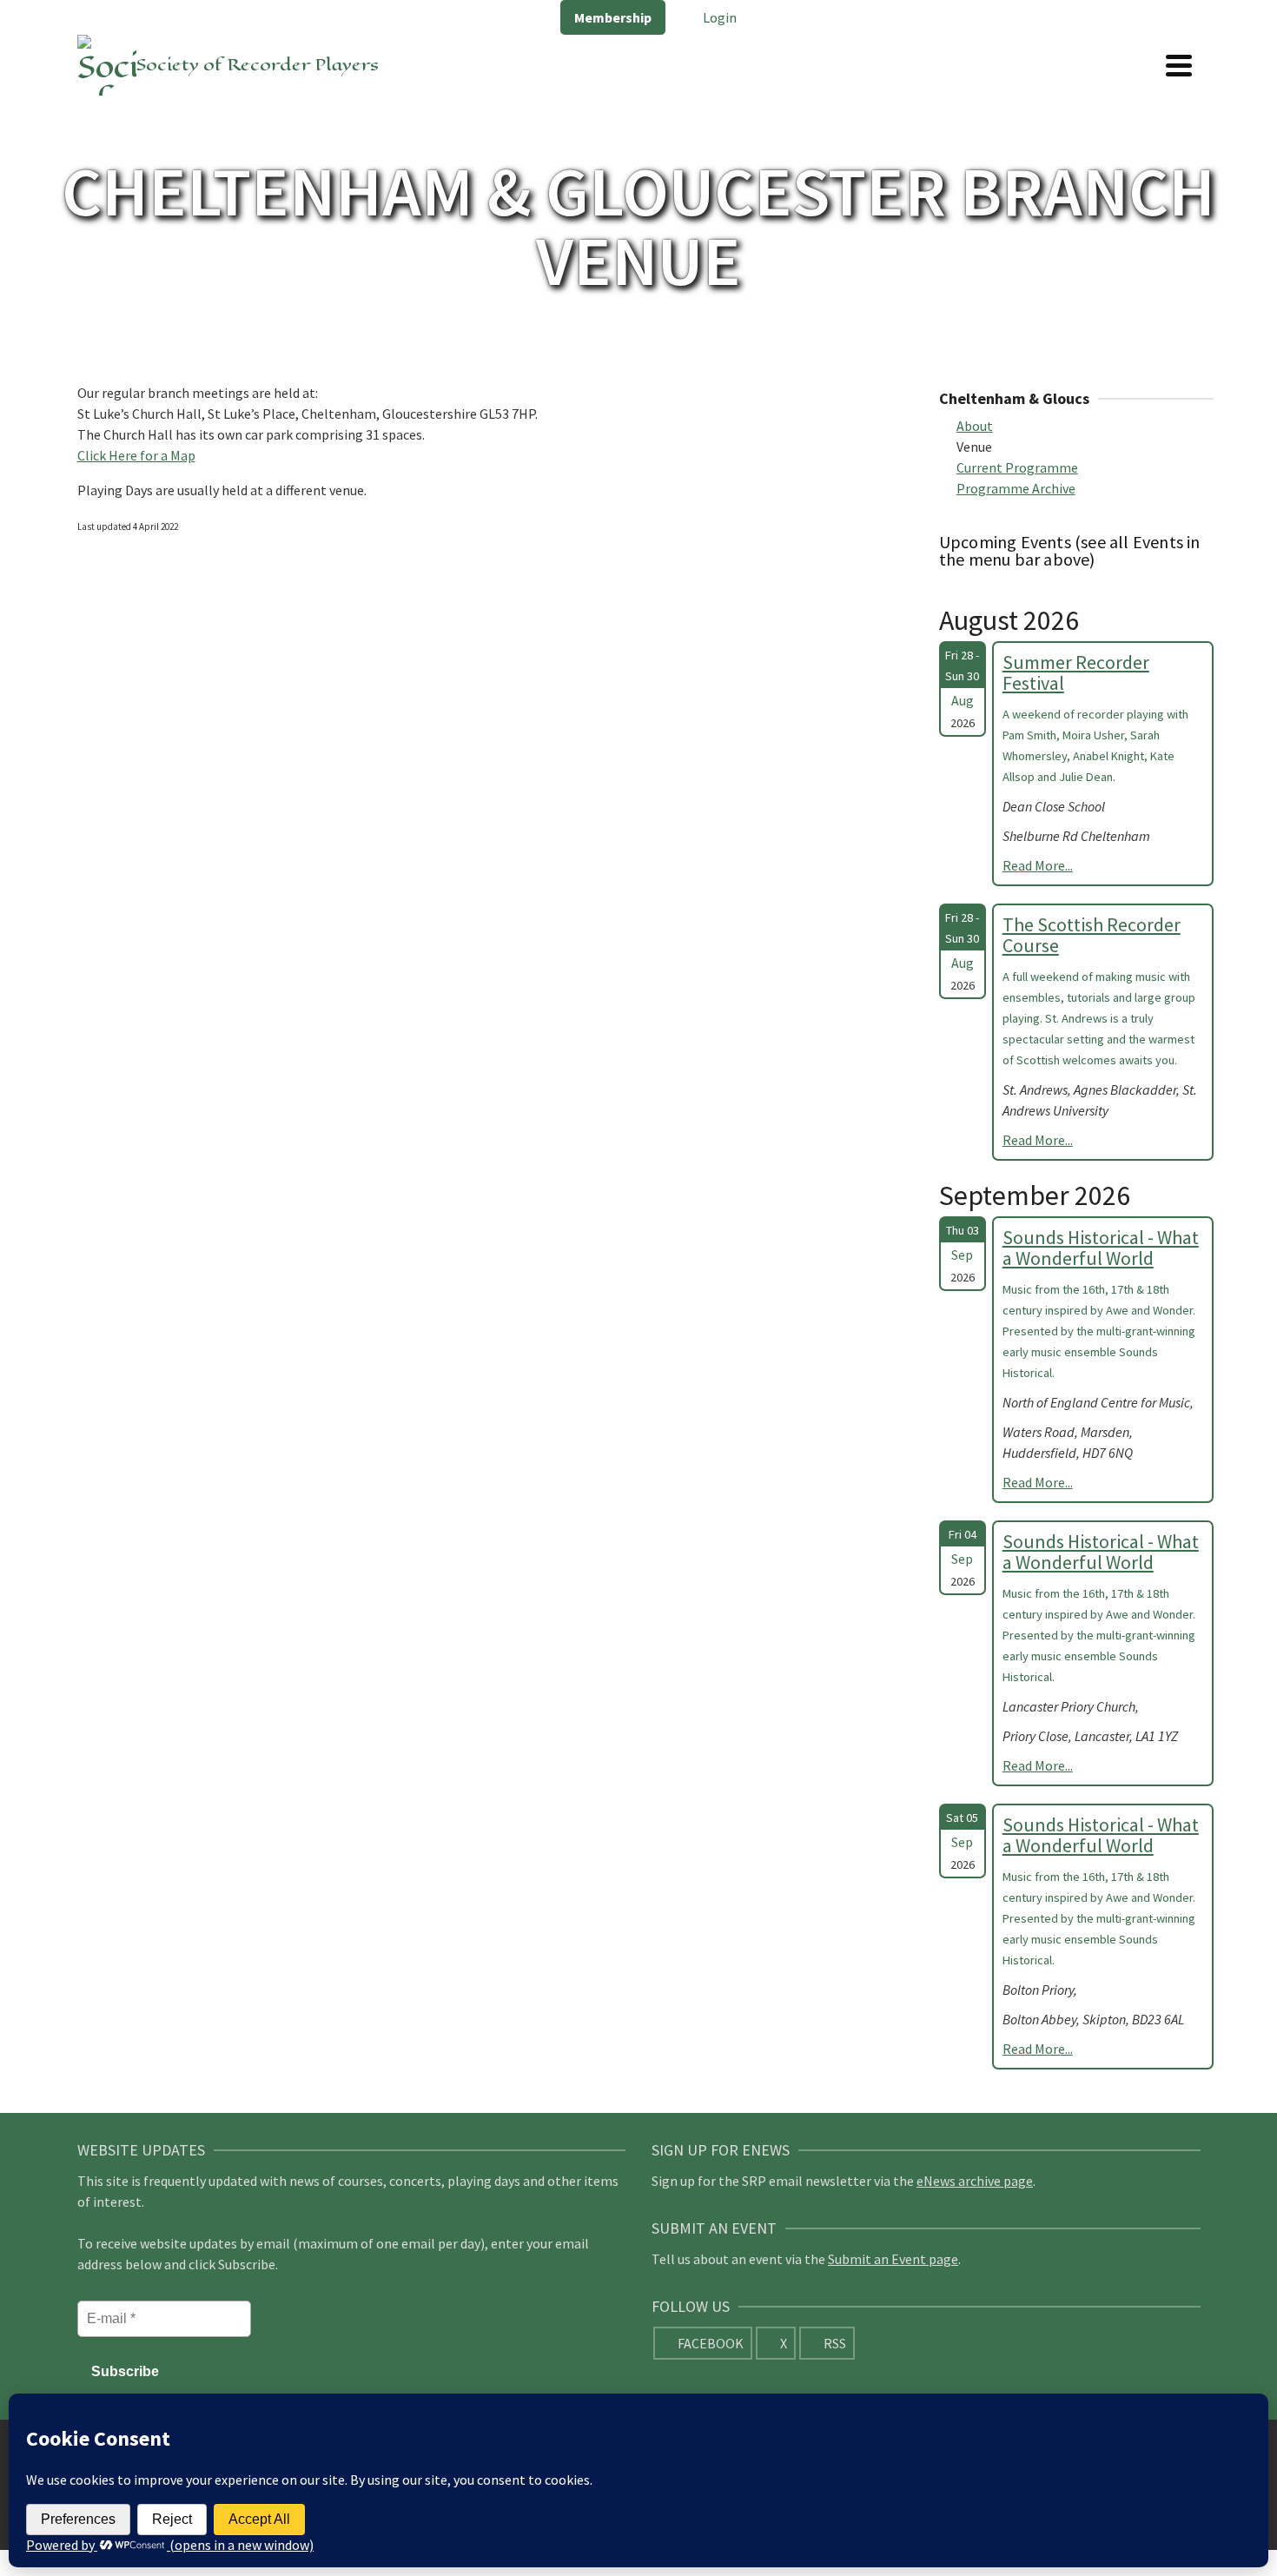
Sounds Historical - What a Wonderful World (1101, 1248)
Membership (613, 17)
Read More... (1038, 865)
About (975, 426)
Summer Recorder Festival (1076, 672)
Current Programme (1017, 467)
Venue (974, 447)
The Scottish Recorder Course (1092, 935)
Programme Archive (1016, 488)
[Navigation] (1179, 65)
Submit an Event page (893, 2259)
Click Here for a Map (136, 455)
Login (718, 17)
